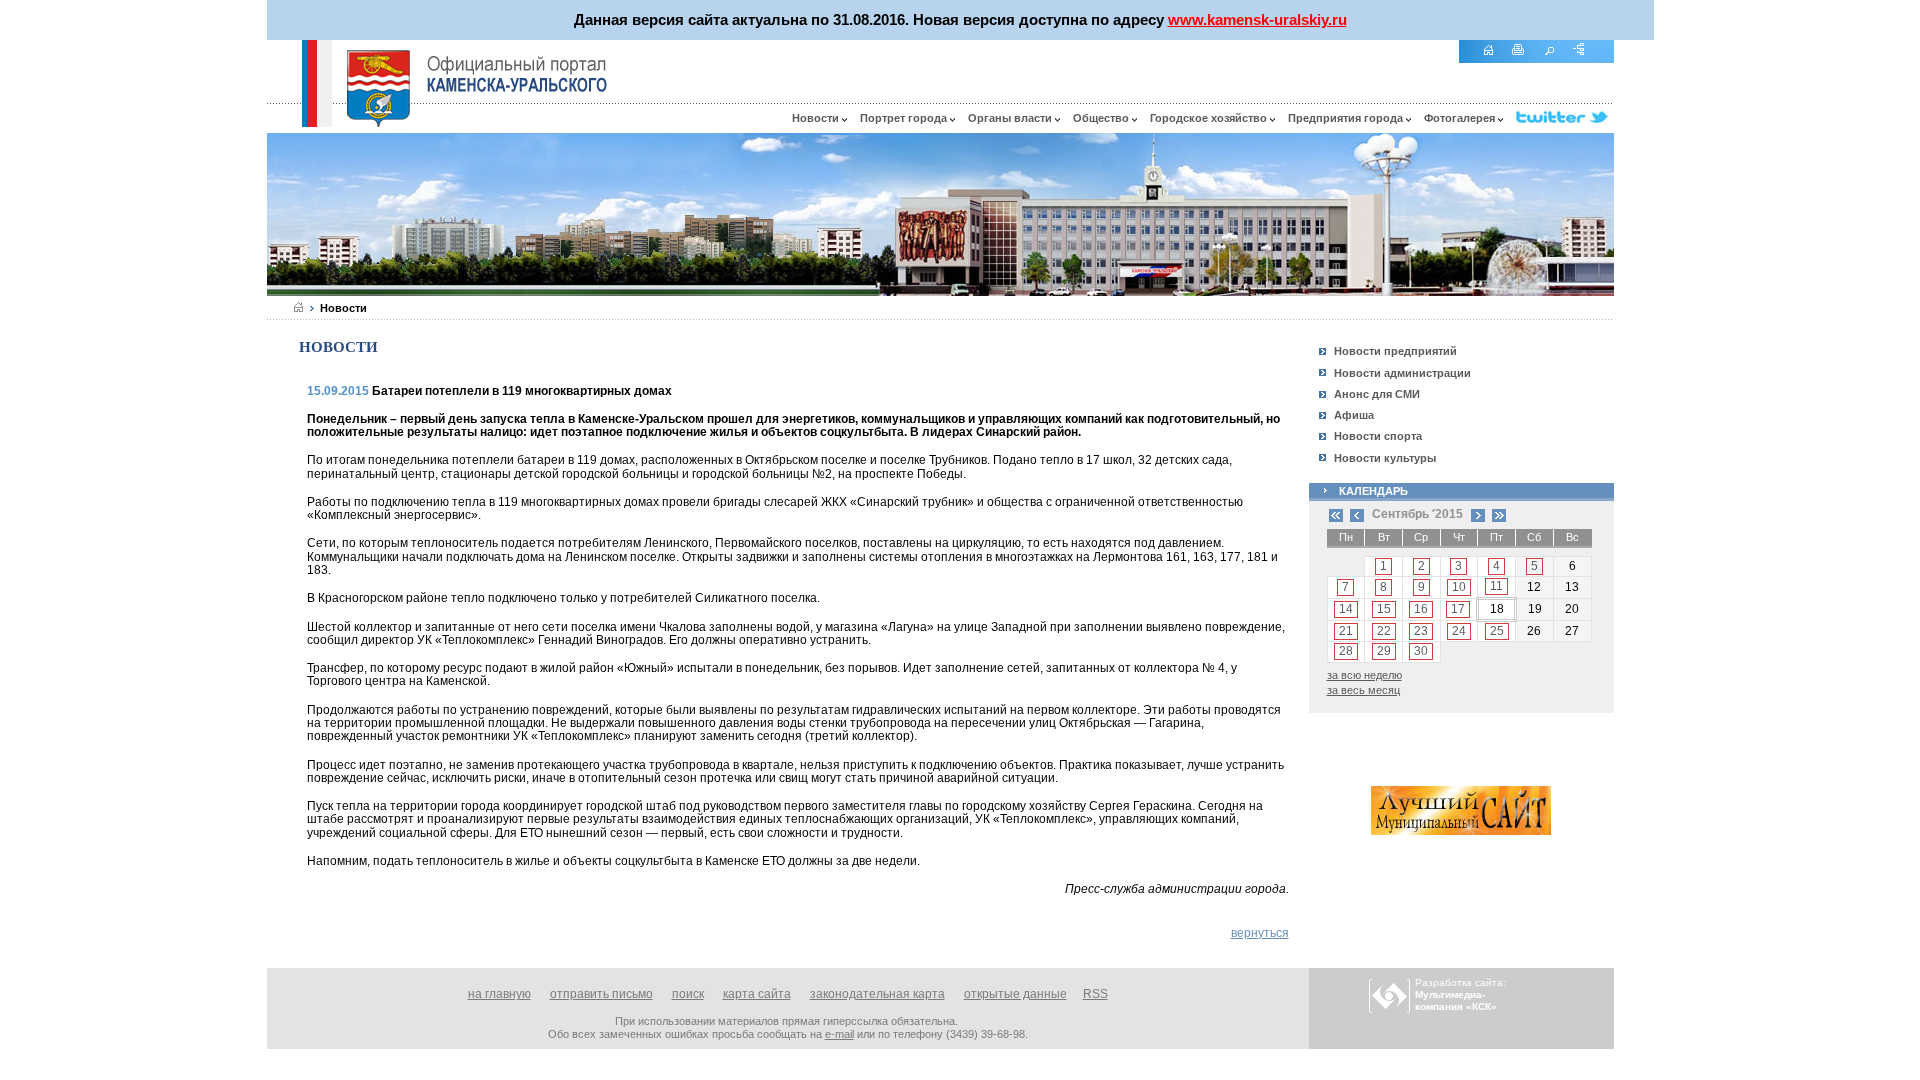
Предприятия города (1347, 118)
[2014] (1336, 514)
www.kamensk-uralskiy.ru (1257, 19)
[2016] (1499, 514)
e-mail (839, 1034)
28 (1346, 651)
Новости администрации (1402, 373)
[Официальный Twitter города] (1565, 118)
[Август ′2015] (1357, 514)
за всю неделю (1364, 675)
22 (1384, 631)
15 (1384, 609)
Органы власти (1011, 118)
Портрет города (905, 118)
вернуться (1260, 933)
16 (1421, 609)
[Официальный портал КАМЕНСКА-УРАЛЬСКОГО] (517, 74)
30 (1421, 651)
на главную (499, 994)
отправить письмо (601, 994)
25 (1497, 631)
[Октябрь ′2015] (1478, 514)
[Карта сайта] (1586, 60)
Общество (1102, 118)
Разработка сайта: (1460, 994)
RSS (1095, 994)
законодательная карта (877, 994)
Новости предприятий (1395, 351)
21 (1346, 631)
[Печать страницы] (1525, 60)
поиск (688, 994)
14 (1346, 609)
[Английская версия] (284, 122)
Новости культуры (1385, 458)
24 (1459, 631)
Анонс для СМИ (1377, 394)
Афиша (1354, 415)
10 (1459, 587)
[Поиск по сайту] (1556, 60)
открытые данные (1015, 994)
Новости (817, 118)
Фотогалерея (1461, 118)
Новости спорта (1378, 436)
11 (1496, 586)
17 (1458, 609)
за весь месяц (1363, 690)
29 (1384, 651)
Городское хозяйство (1210, 118)
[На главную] (1495, 60)
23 (1421, 631)
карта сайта (757, 994)
